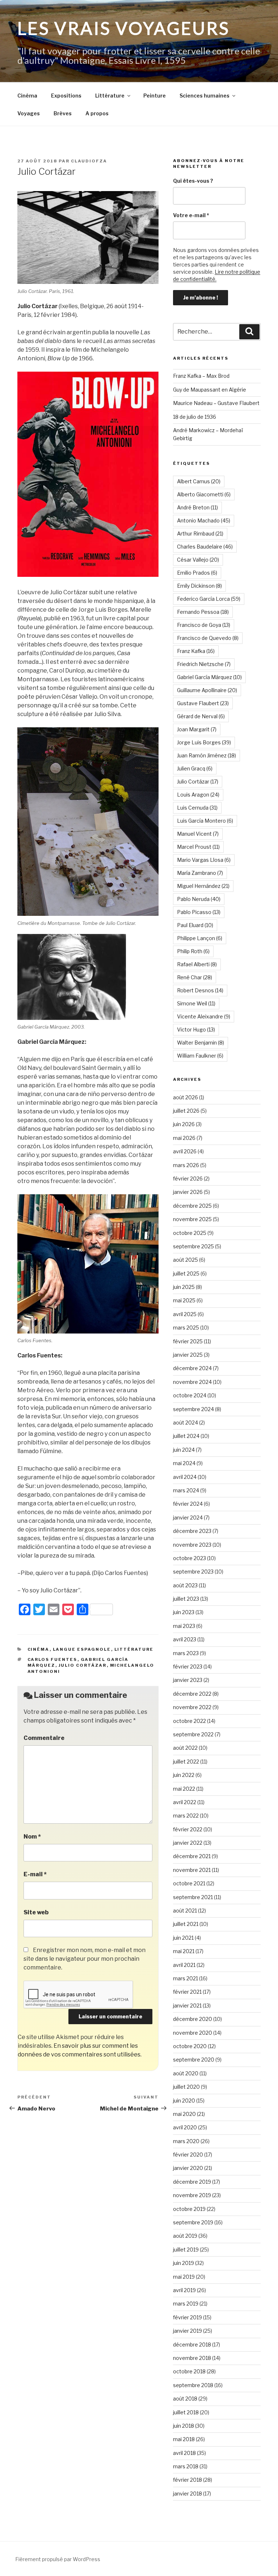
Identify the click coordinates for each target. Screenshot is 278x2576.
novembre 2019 (192, 2195)
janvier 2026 (188, 1192)
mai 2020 (184, 2114)
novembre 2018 (192, 2358)
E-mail (35, 1874)
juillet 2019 (186, 2250)
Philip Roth (193, 951)
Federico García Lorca (209, 599)
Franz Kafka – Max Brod (201, 376)
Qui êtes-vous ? (193, 181)
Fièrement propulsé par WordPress (58, 2559)
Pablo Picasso (199, 912)
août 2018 (185, 2399)
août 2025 (186, 1260)
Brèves (63, 113)
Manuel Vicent (198, 834)
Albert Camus (199, 481)
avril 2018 (184, 2453)
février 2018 (188, 2480)
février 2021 (187, 1992)
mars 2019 (186, 2304)
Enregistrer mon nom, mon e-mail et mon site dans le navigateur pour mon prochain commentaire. (85, 1959)
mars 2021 (186, 1978)
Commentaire (44, 1738)
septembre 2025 (193, 1246)
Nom (32, 1837)
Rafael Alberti (197, 964)
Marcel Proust (198, 847)
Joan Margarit (197, 729)
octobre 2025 (190, 1233)
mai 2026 (184, 1138)
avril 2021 (184, 1965)
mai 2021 (184, 1951)
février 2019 (188, 2317)
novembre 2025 (192, 1219)
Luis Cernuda (197, 808)
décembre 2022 (192, 1694)
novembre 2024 (192, 1382)
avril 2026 (185, 1151)
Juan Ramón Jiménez (207, 755)
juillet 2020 (186, 2087)
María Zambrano (200, 873)
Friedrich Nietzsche (204, 664)
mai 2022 (184, 1789)
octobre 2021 (189, 1883)
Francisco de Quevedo (208, 638)
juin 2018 (184, 2426)
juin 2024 (184, 1450)
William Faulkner (200, 1056)
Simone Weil (196, 1003)
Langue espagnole (82, 1649)
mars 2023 (186, 1653)
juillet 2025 (186, 1273)
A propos (97, 113)
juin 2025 (184, 1287)
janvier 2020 (188, 2168)
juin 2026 (184, 1124)
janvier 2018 (188, 2494)
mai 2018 (184, 2439)
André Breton (197, 507)
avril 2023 (185, 1639)
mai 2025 (184, 1300)
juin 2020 (184, 2101)
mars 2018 (186, 2466)
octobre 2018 (189, 2371)
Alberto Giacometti (204, 494)
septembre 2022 (193, 1734)
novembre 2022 (192, 1707)
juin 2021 (183, 1938)
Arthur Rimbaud (200, 534)
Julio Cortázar (83, 1665)
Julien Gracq (195, 768)
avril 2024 (185, 1477)
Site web (36, 1912)
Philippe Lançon (200, 938)
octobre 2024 (190, 1395)
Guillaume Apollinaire (207, 690)
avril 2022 (185, 1802)
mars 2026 (186, 1165)
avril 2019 (184, 2290)
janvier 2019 (188, 2331)
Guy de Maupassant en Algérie (210, 390)
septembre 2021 (193, 1897)
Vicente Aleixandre (204, 1016)
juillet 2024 (186, 1436)
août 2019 (185, 2236)
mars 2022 (186, 1816)
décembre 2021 (192, 1856)
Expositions (66, 96)
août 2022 (185, 1748)
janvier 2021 (187, 2006)
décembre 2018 (192, 2345)
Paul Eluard (195, 925)
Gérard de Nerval (201, 716)
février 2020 (188, 2155)
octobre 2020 (190, 2046)
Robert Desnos (200, 990)
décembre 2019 (192, 2182)
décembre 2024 (192, 1368)
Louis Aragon (198, 795)
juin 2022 (184, 1775)
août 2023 (185, 1585)
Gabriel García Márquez (209, 677)
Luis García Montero (205, 821)
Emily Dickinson (199, 586)
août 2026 (186, 1097)
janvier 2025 (188, 1355)
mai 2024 (184, 1463)
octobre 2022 (189, 1721)
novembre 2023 (192, 1545)
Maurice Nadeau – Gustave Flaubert (216, 403)
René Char (195, 977)
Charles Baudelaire (205, 547)
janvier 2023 (188, 1680)
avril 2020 (185, 2127)
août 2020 (186, 2073)
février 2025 (188, 1341)
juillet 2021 (186, 1924)
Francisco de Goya (204, 625)
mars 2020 (186, 2141)
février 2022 (188, 1829)
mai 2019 (184, 2277)
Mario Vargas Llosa (204, 860)
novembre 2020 (193, 2033)
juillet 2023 (186, 1599)
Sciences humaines (205, 96)
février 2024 (188, 1504)
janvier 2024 (188, 1518)
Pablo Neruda (199, 899)
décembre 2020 (193, 2019)
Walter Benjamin (201, 1043)
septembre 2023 (193, 1572)
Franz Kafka (196, 651)
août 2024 (186, 1423)
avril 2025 (185, 1314)
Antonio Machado (204, 520)
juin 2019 (184, 2263)
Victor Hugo (196, 1029)
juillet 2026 (186, 1111)
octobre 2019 (189, 2209)
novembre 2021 (192, 1870)
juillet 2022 (186, 1762)
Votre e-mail (191, 215)
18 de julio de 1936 (195, 417)
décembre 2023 (192, 1531)
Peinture (155, 96)
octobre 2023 (189, 1558)
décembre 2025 (192, 1206)
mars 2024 (186, 1490)
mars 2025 (186, 1328)
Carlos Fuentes (52, 1659)
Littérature (110, 96)
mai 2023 (184, 1626)
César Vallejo (198, 560)
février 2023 (188, 1667)
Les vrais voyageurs (124, 28)
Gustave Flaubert (203, 703)
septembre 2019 (193, 2222)
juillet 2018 (186, 2412)
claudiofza (89, 161)
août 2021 (185, 1911)
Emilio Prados (197, 573)
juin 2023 (184, 1612)
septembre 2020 (194, 2060)
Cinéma (27, 96)
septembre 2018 (193, 2385)
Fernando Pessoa (203, 612)
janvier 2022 (188, 1843)
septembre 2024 (193, 1409)
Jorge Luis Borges (204, 742)
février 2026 (188, 1179)
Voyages (29, 113)
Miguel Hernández (203, 886)
